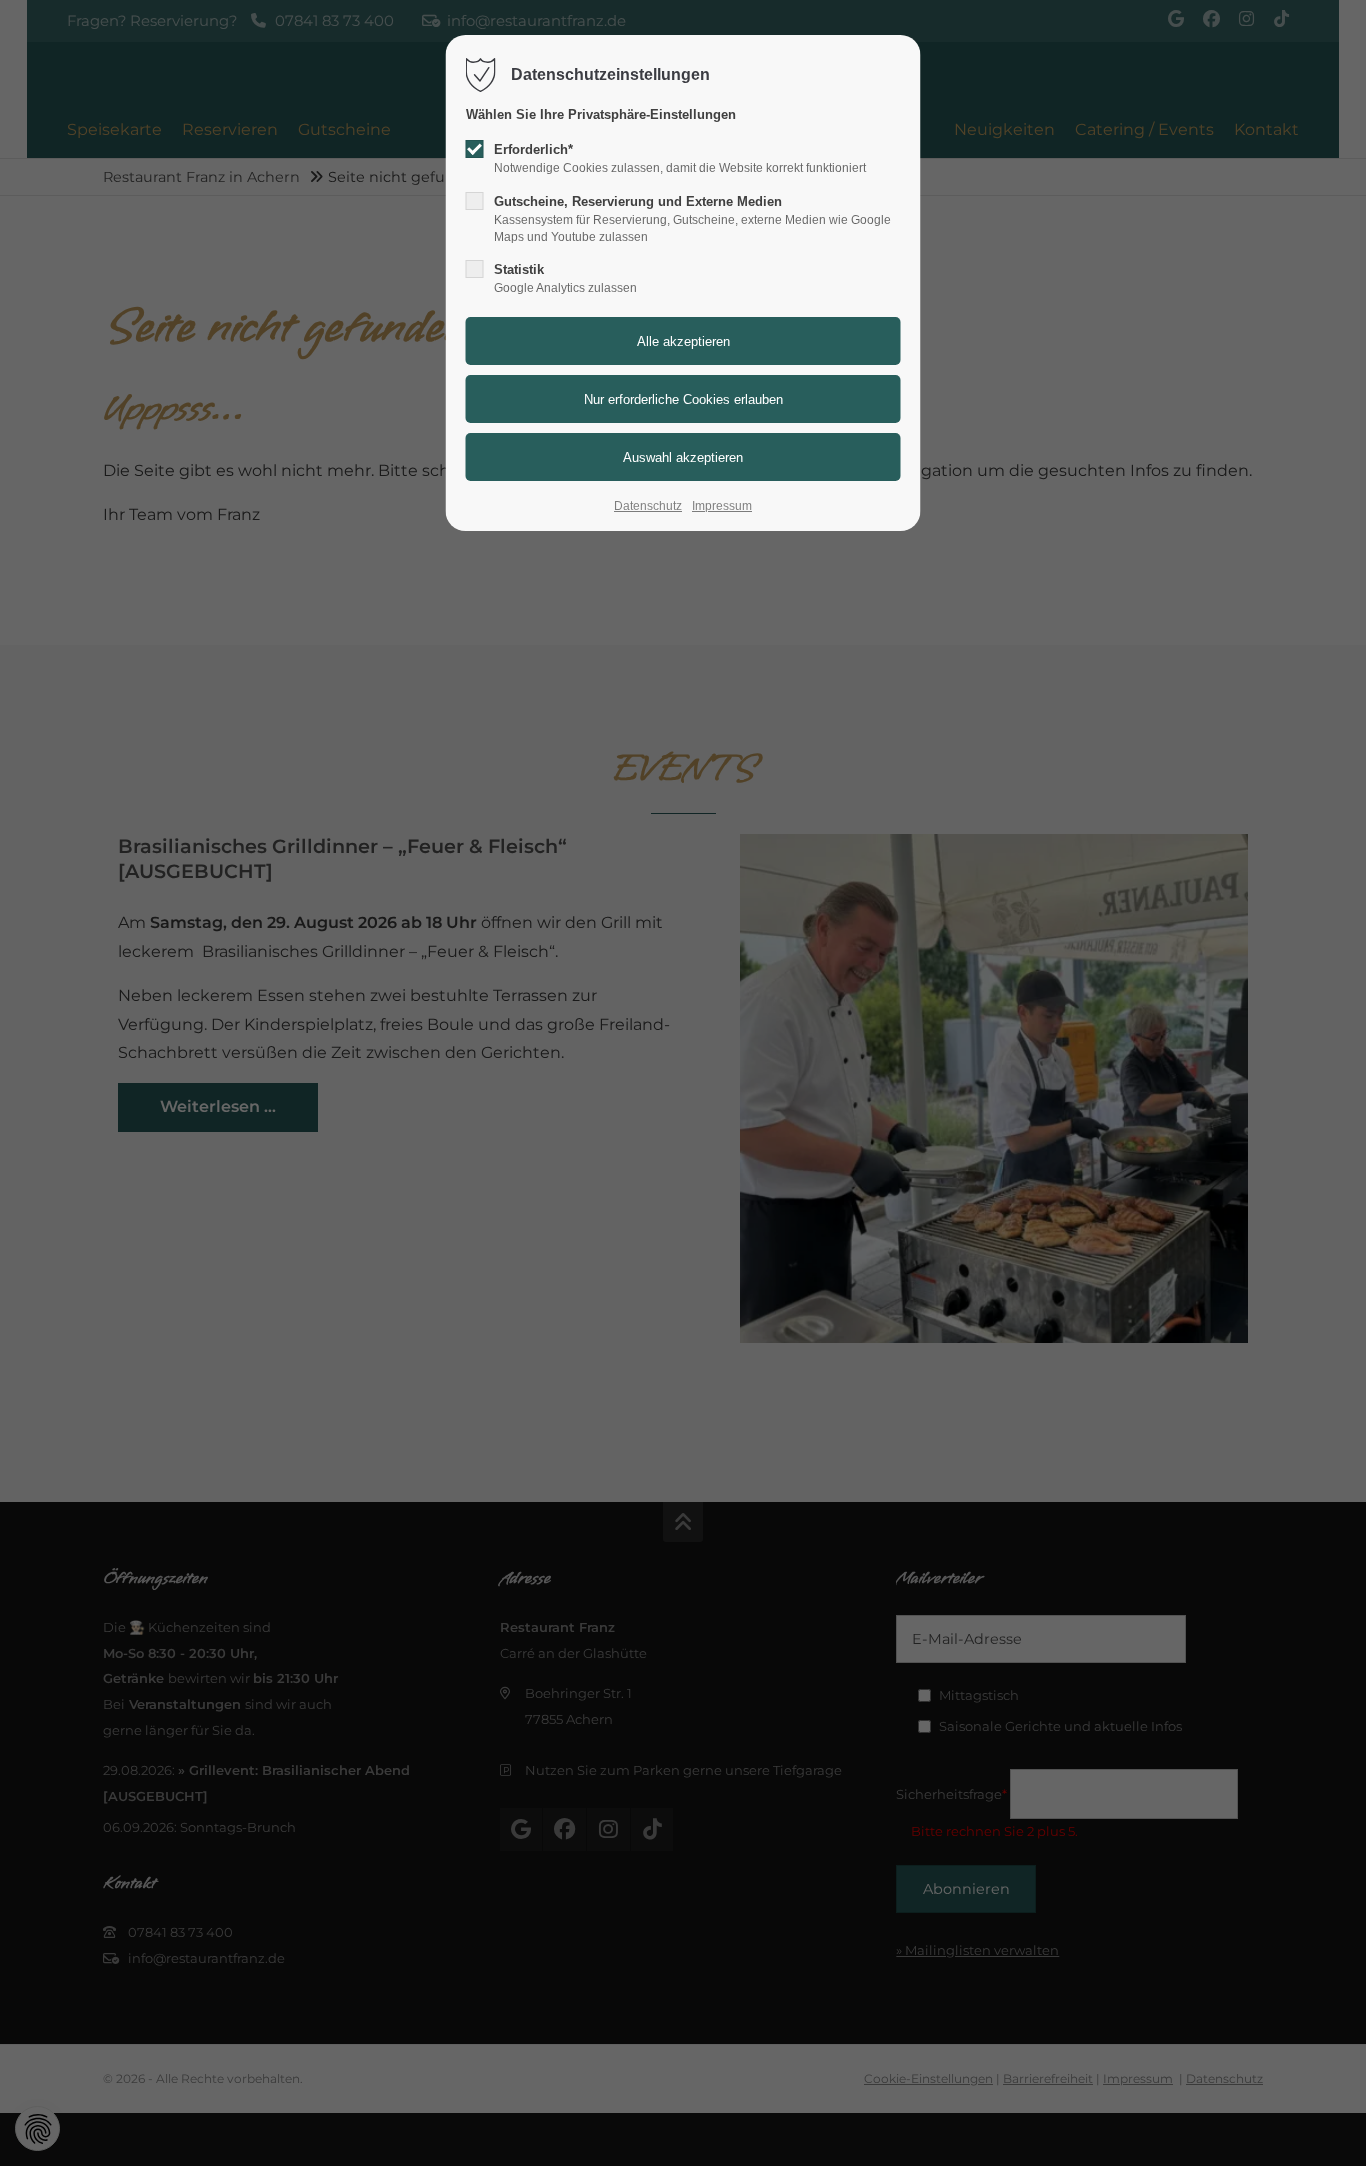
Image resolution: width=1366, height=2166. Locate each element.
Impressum (722, 506)
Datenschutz (648, 506)
